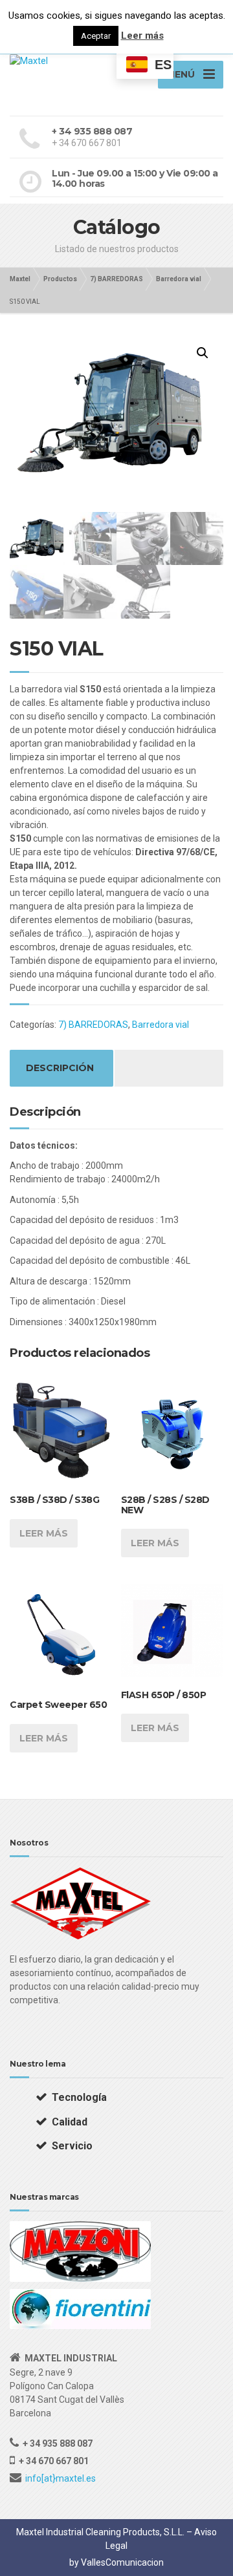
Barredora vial (161, 1025)
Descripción (60, 1068)
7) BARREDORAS (93, 1025)
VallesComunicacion (122, 2562)
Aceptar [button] (96, 36)
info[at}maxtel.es (61, 2478)
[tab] (60, 1068)
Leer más (44, 1533)
